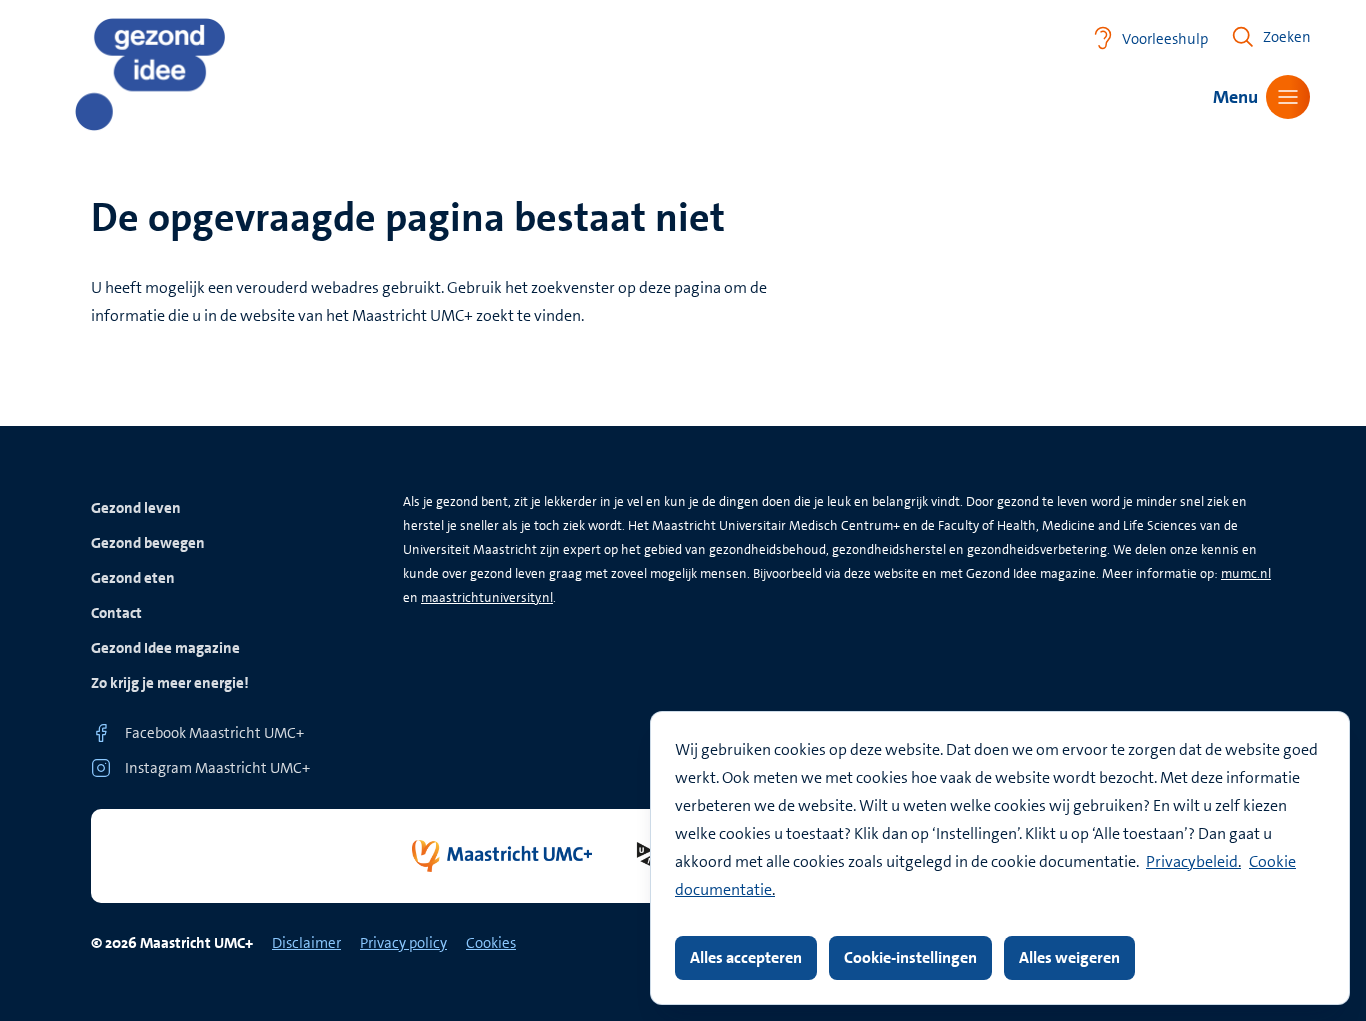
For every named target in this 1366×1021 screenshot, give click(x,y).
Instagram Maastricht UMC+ (217, 768)
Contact (116, 613)
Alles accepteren (746, 957)
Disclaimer (306, 943)
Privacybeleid (1192, 861)
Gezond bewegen (148, 543)
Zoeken (1287, 37)
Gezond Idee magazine (165, 648)
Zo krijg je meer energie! (170, 683)
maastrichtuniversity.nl (487, 597)
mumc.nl (1246, 573)
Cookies (491, 943)
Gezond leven (136, 508)
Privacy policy (403, 943)
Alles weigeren (1069, 957)
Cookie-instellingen (910, 957)
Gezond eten (133, 578)
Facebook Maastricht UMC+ (214, 733)
